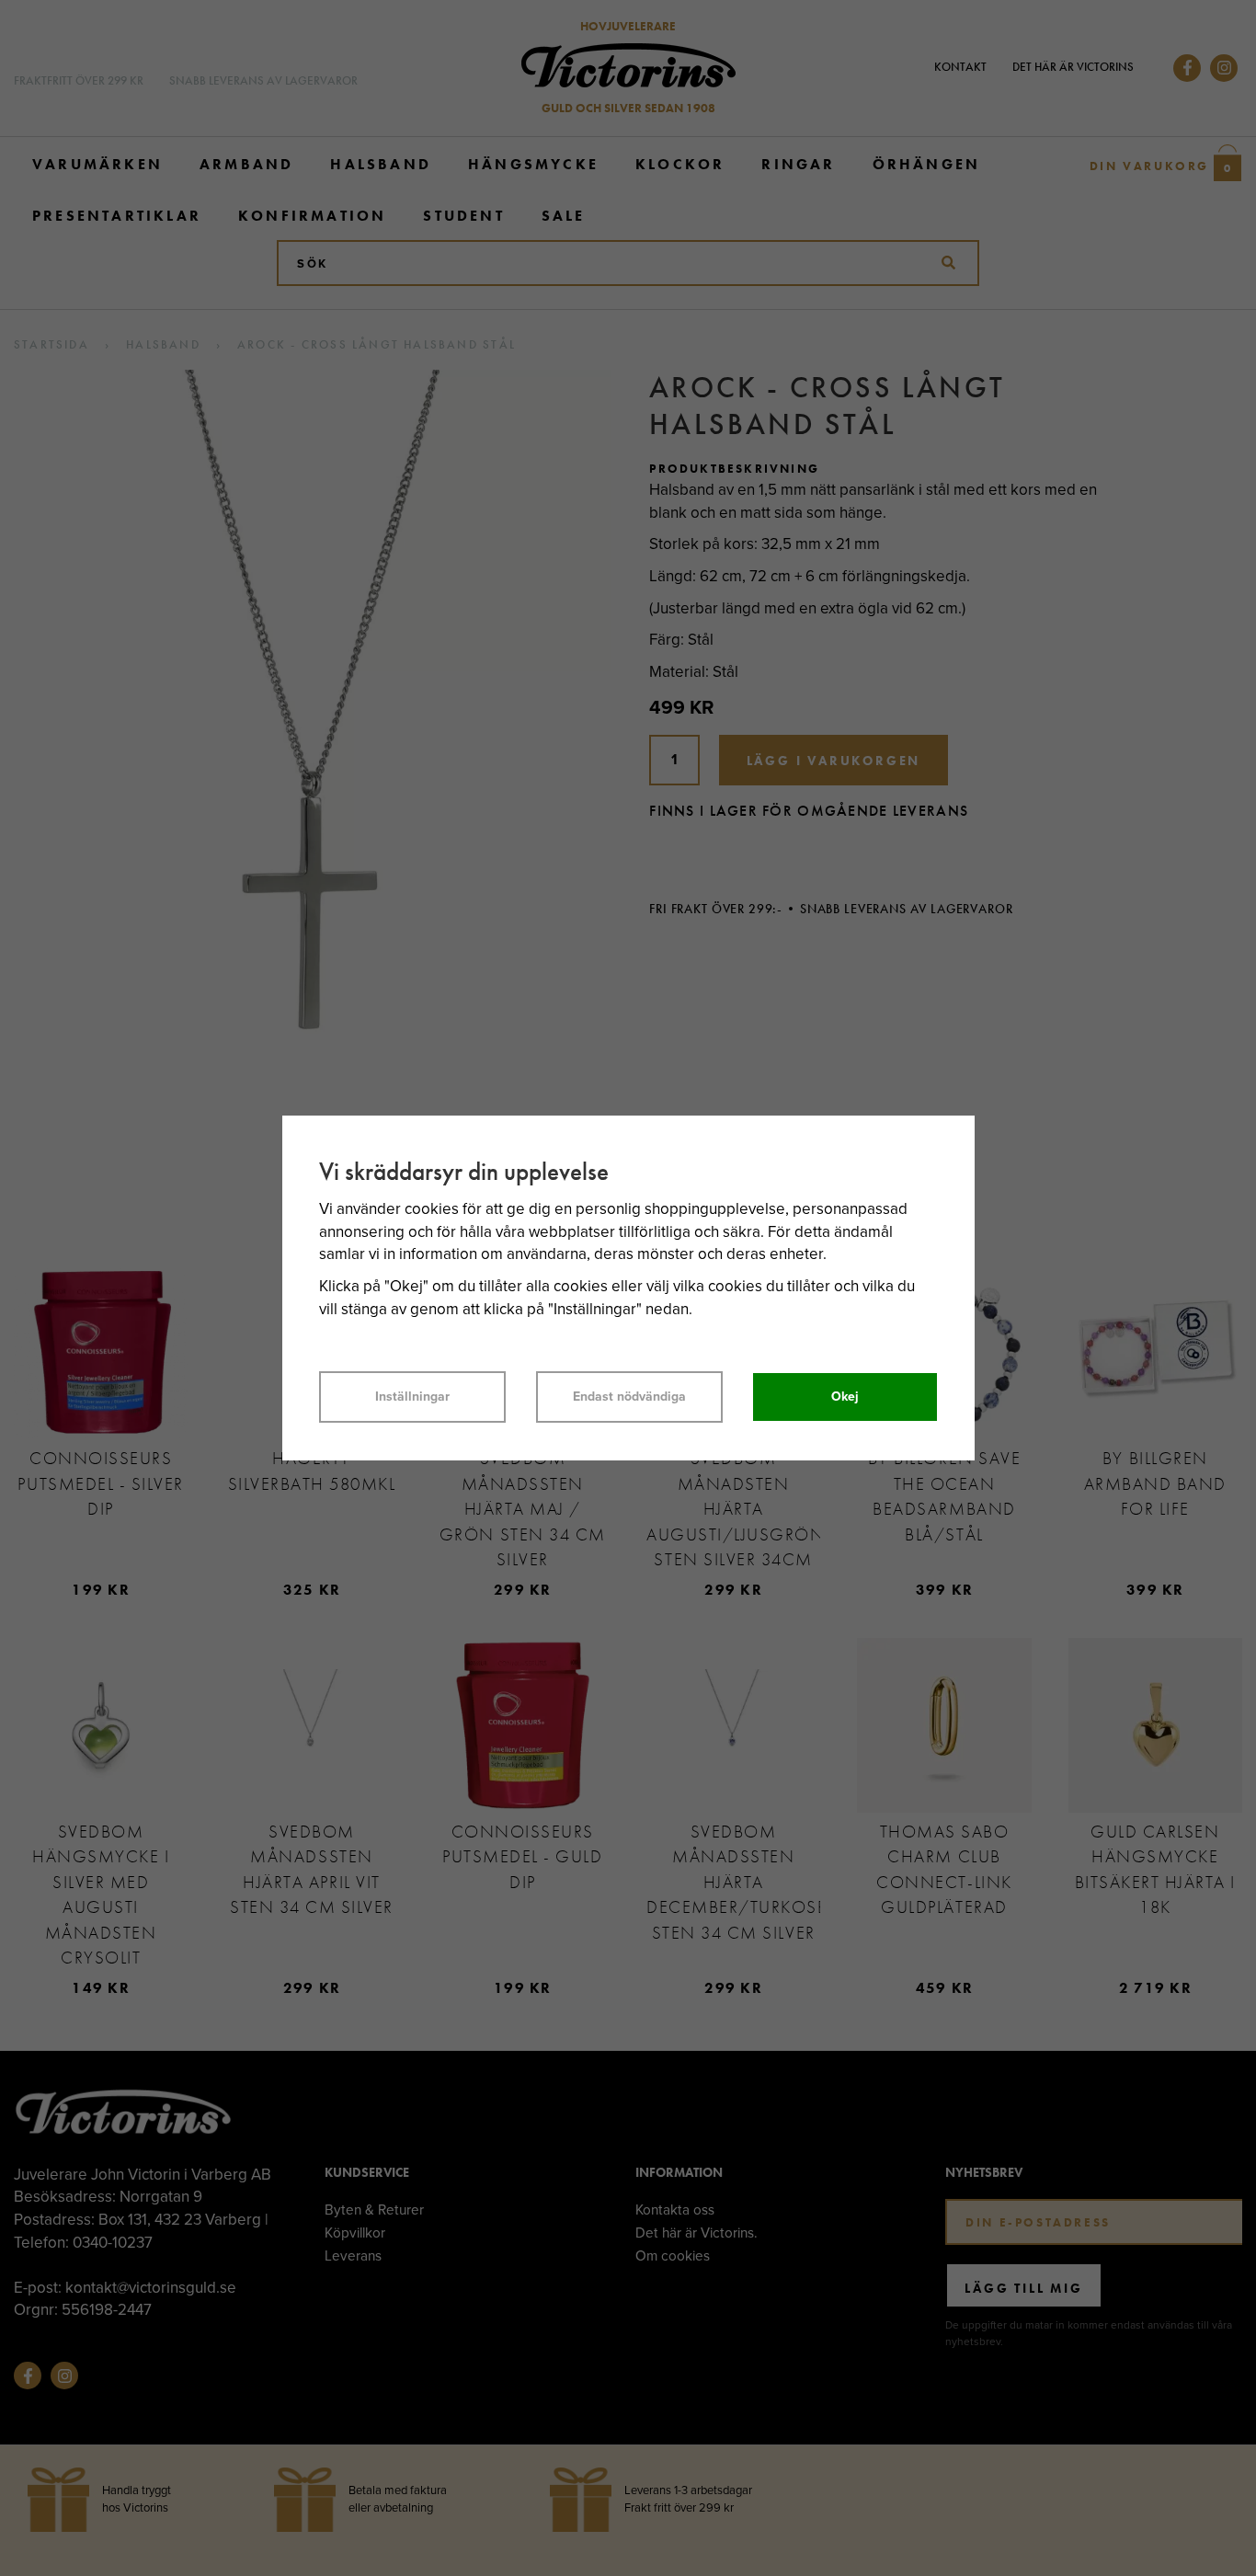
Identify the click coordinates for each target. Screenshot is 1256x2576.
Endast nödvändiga (629, 1397)
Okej (845, 1397)
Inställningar (412, 1397)
